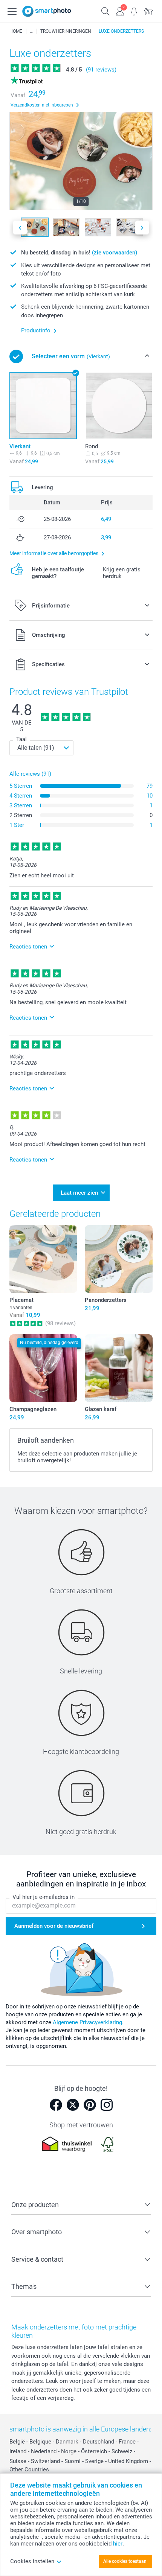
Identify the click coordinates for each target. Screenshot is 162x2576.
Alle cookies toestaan (125, 2561)
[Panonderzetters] (119, 1259)
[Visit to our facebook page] (56, 2105)
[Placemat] (43, 1259)
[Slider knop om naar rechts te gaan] (142, 228)
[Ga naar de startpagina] (47, 11)
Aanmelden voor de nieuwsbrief (54, 1926)
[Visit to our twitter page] (73, 2105)
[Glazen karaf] (119, 1368)
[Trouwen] (31, 31)
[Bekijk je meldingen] (134, 11)
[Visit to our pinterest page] (90, 2105)
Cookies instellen (32, 2561)
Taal (21, 739)
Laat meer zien (79, 1193)
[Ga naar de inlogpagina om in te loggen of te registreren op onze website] (120, 11)
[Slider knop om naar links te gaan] (20, 228)
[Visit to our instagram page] (107, 2105)
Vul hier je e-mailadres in (44, 1897)
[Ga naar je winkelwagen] (148, 11)
